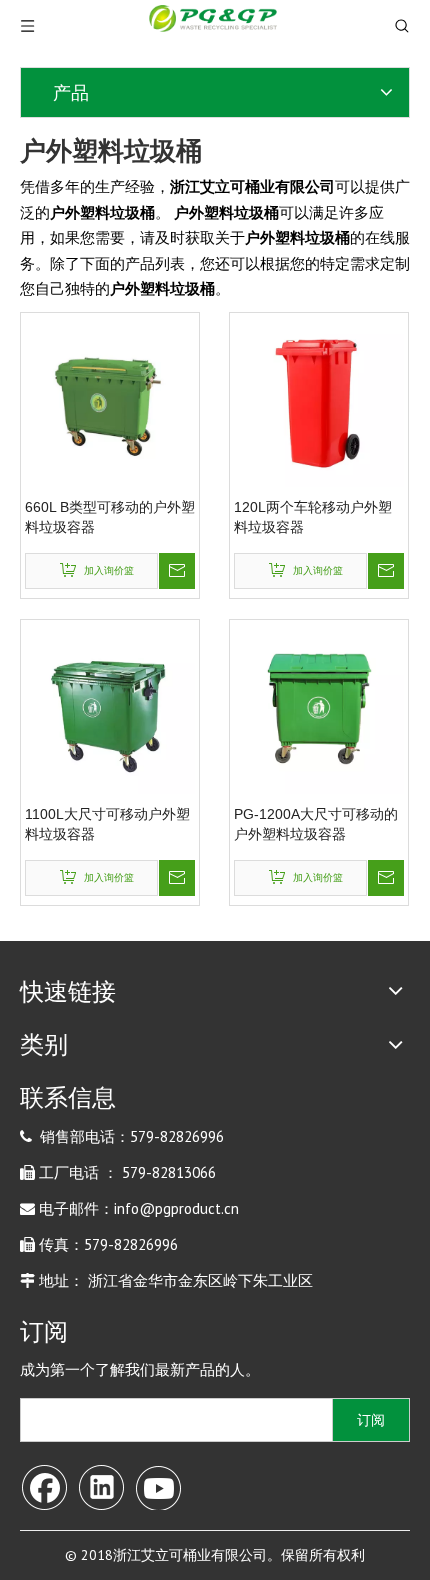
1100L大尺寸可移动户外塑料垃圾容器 (107, 824)
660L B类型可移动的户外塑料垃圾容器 (110, 517)
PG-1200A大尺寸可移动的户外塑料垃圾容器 (316, 824)
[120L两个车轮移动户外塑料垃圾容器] (319, 401)
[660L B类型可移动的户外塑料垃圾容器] (110, 401)
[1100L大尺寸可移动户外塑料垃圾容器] (110, 708)
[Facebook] (44, 1486)
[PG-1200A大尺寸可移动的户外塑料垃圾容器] (319, 708)
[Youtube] (158, 1486)
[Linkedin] (101, 1486)
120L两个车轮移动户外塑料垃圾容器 (313, 517)
